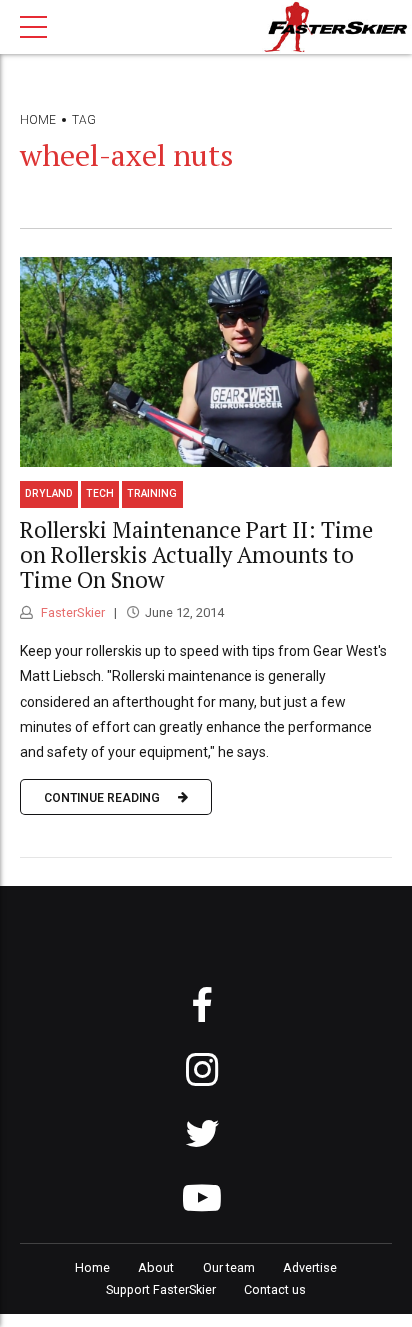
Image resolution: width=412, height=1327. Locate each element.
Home (38, 120)
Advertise (310, 1267)
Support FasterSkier (161, 1289)
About (156, 1267)
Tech (100, 493)
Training (152, 493)
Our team (229, 1267)
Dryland (49, 493)
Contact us (275, 1289)
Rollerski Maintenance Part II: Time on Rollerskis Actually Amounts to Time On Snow (196, 554)
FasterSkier (71, 612)
